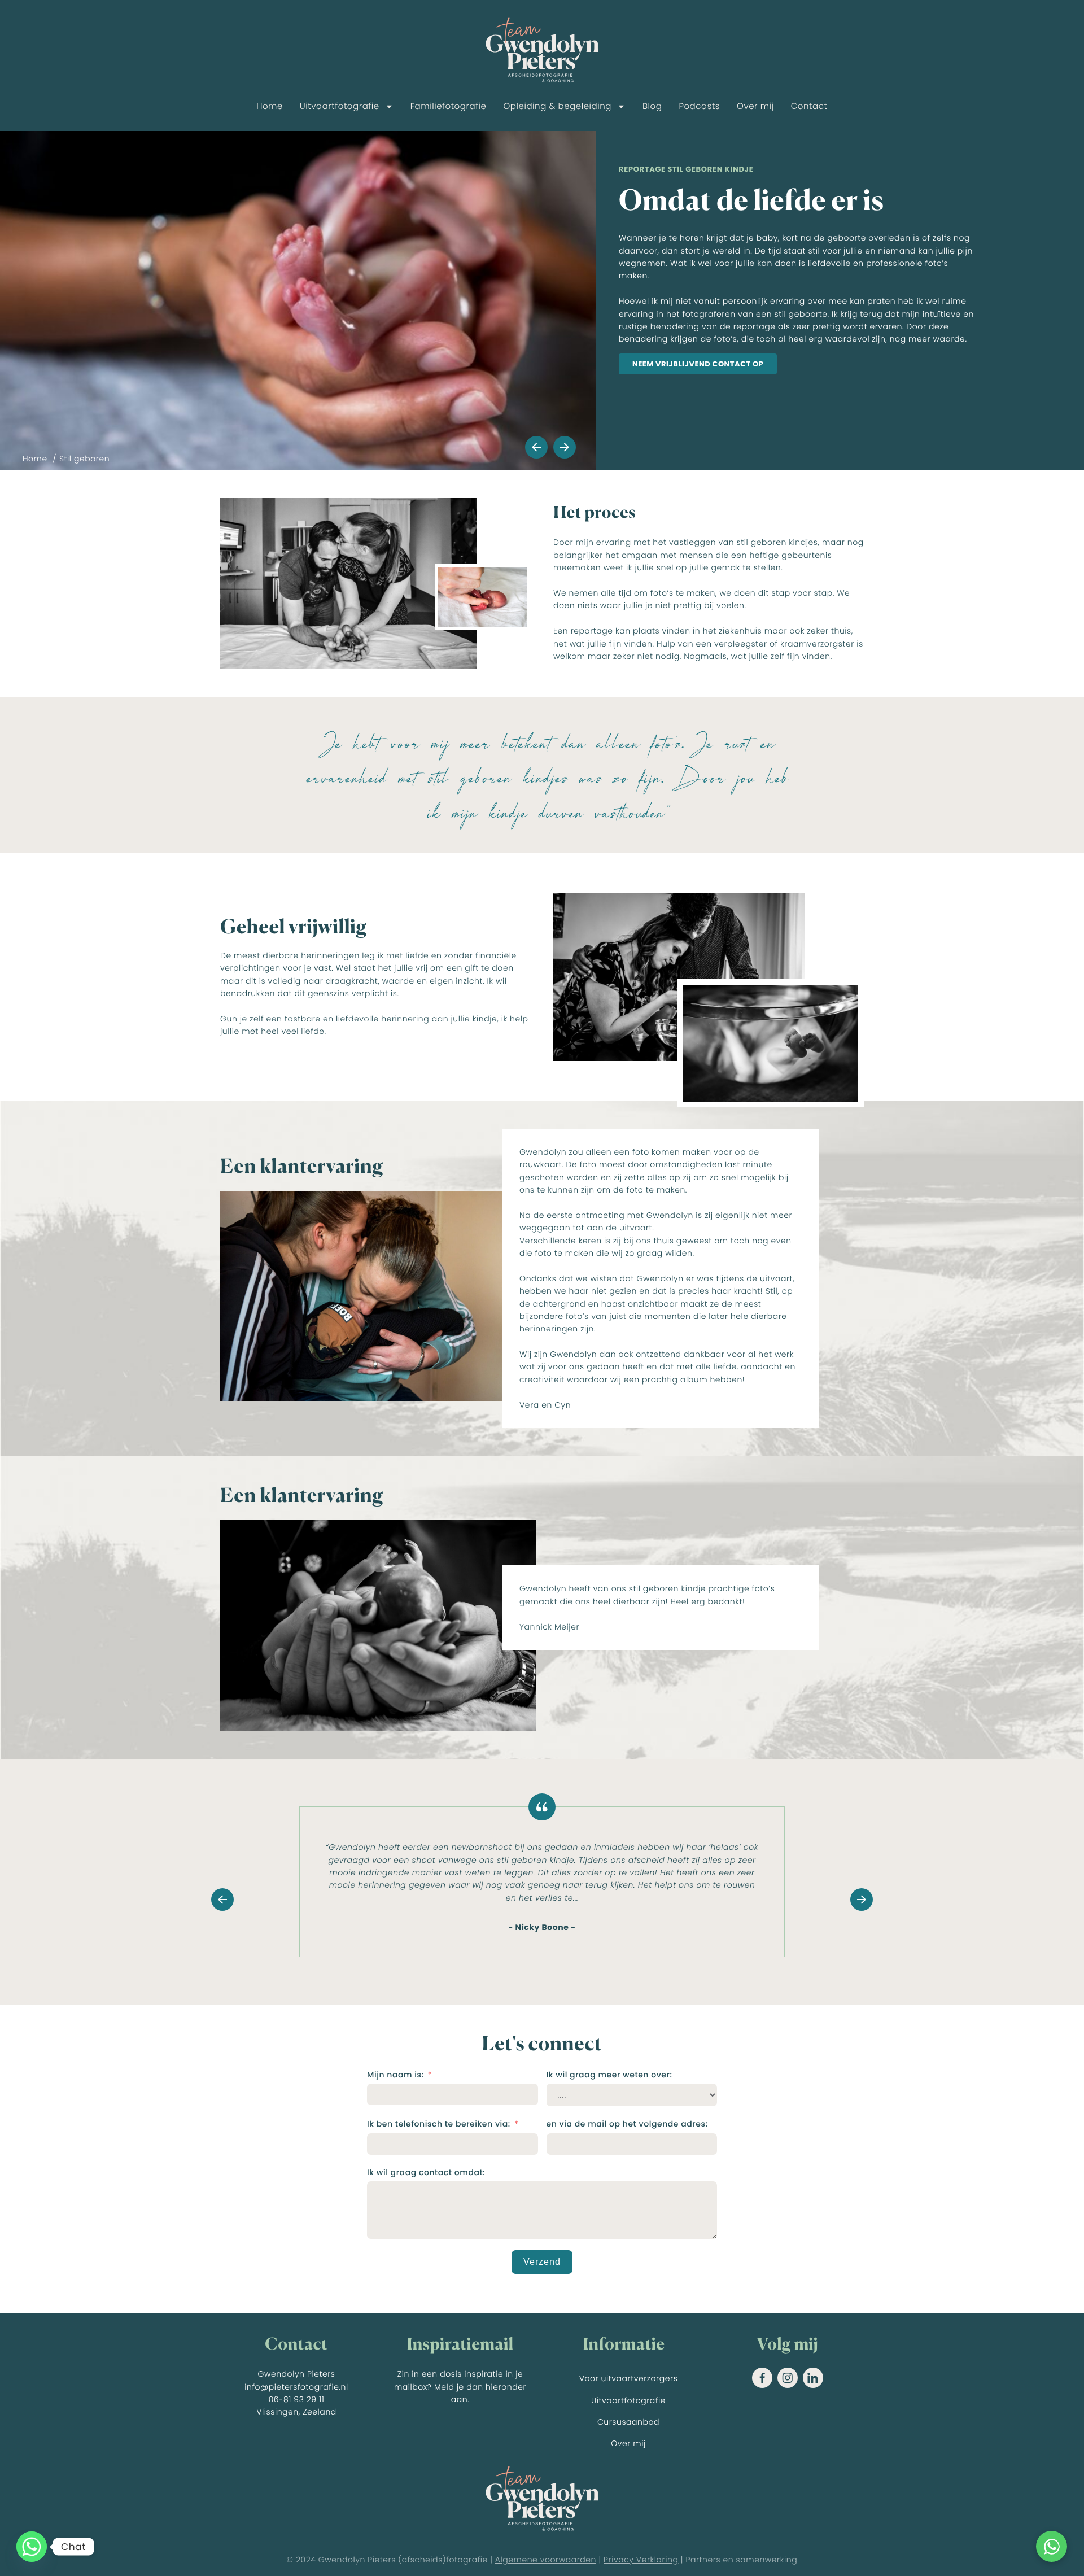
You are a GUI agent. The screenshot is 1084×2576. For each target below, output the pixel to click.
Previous (536, 447)
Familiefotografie (449, 106)
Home (270, 106)
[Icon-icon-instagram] (788, 2378)
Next (565, 447)
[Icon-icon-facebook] (762, 2378)
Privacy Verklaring (641, 2560)
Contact (809, 106)
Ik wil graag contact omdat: (426, 2172)
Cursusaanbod (628, 2422)
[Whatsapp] (32, 2547)
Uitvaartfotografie (340, 106)
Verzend (542, 2262)
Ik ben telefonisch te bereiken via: (439, 2124)
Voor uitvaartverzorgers (629, 2378)
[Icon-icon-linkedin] (813, 2378)
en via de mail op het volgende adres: (627, 2124)
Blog (652, 106)
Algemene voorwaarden (546, 2560)
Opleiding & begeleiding (557, 106)
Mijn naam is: (395, 2075)
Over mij (755, 106)
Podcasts (699, 106)
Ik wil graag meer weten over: (609, 2075)
